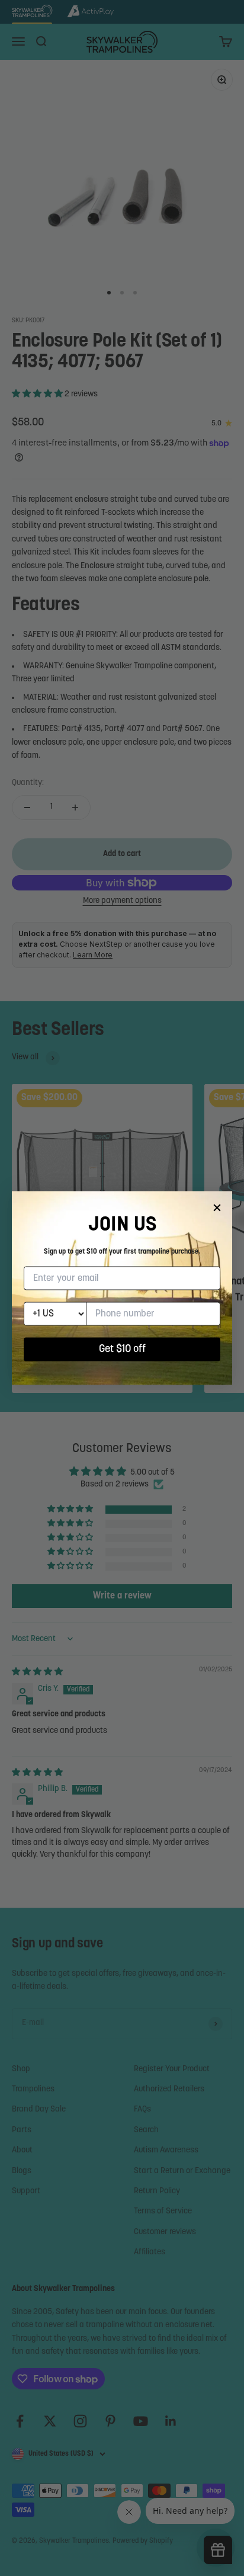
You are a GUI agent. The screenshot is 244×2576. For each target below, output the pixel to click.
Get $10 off (122, 1350)
